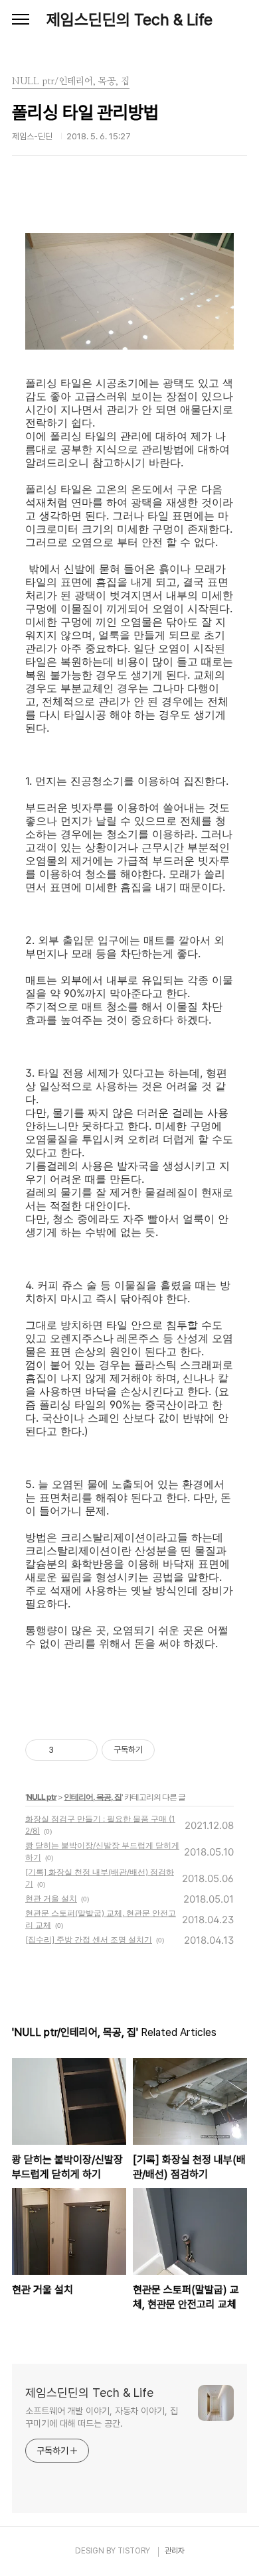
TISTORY (134, 2551)
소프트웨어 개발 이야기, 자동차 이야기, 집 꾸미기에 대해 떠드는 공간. (102, 2417)
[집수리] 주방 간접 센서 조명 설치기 (89, 1939)
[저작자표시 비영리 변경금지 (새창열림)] (173, 1750)
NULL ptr (42, 1797)
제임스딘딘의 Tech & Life (129, 20)
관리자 (175, 2551)
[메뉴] (21, 20)
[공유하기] (66, 1750)
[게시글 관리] (83, 1750)
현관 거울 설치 (51, 1898)
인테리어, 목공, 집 (93, 1797)
